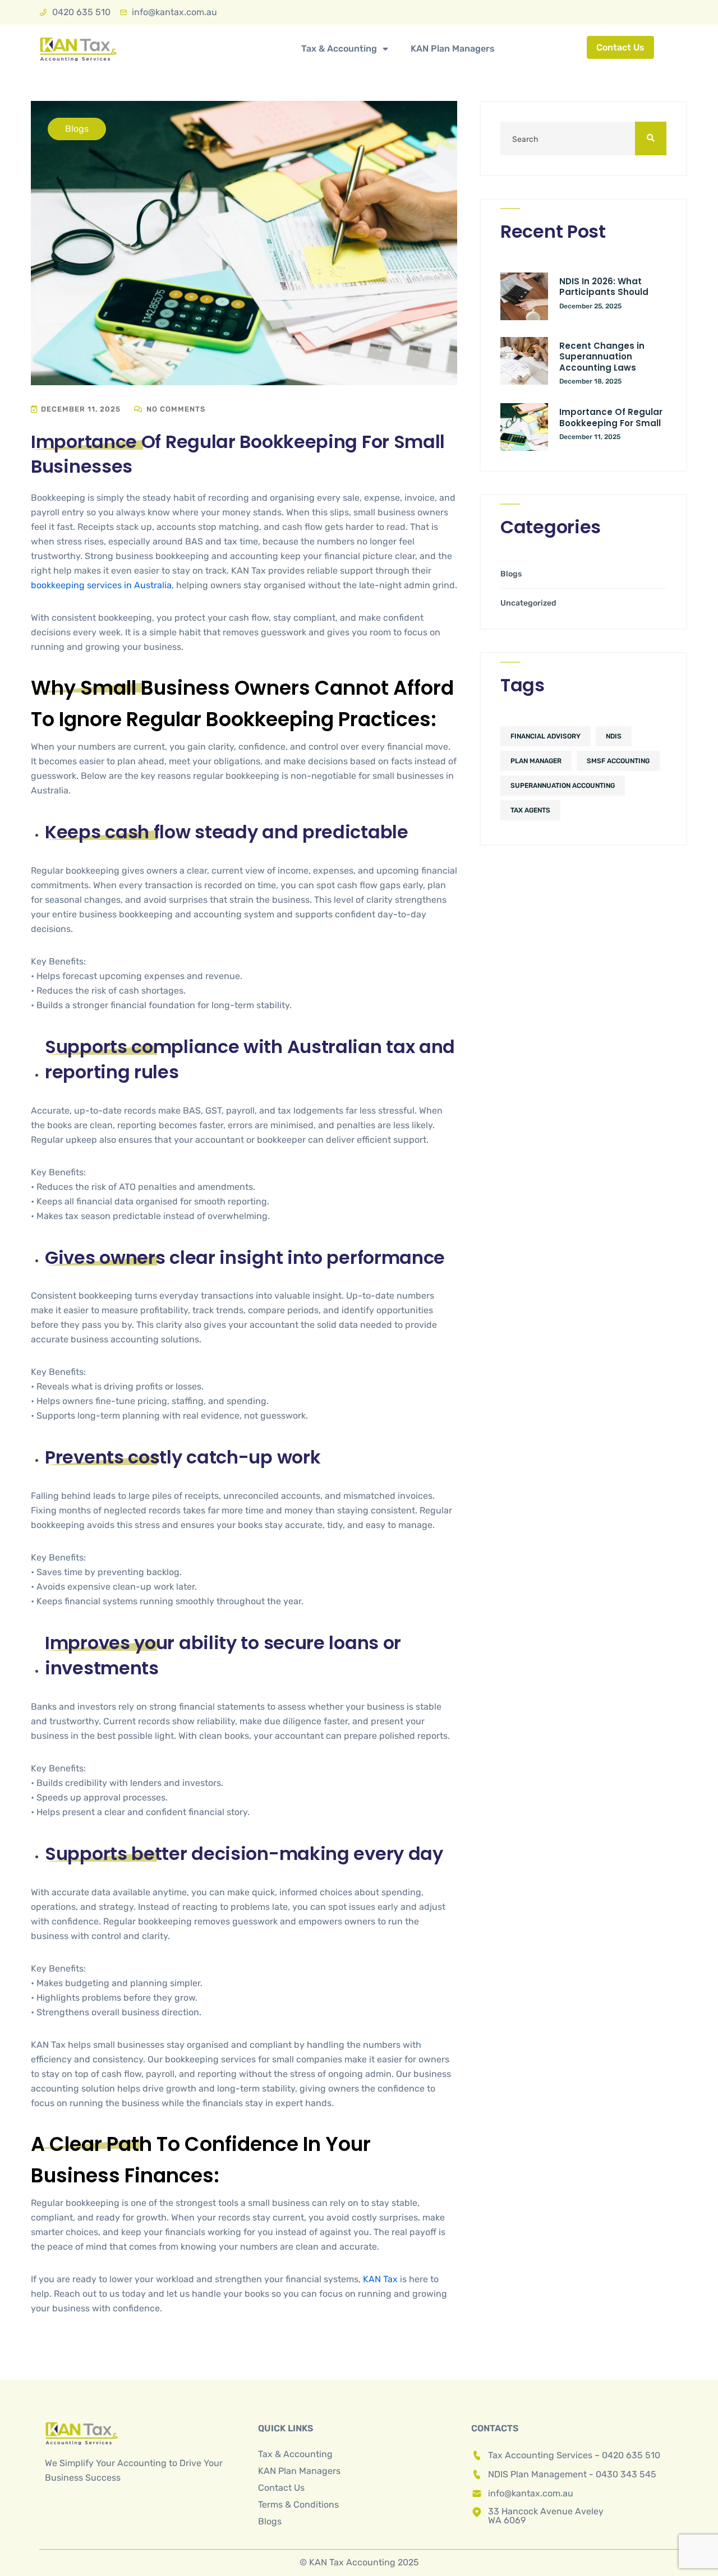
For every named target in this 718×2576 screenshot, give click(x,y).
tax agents (530, 810)
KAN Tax (380, 2279)
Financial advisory (546, 736)
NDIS (614, 736)
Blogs (511, 574)
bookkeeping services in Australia (101, 585)
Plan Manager (536, 761)
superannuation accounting (563, 786)
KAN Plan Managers (453, 49)
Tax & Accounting (339, 49)
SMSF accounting (618, 761)
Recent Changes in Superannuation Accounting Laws (602, 357)
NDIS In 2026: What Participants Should (604, 287)
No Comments (175, 409)
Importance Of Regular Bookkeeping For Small (611, 417)
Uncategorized (528, 603)
